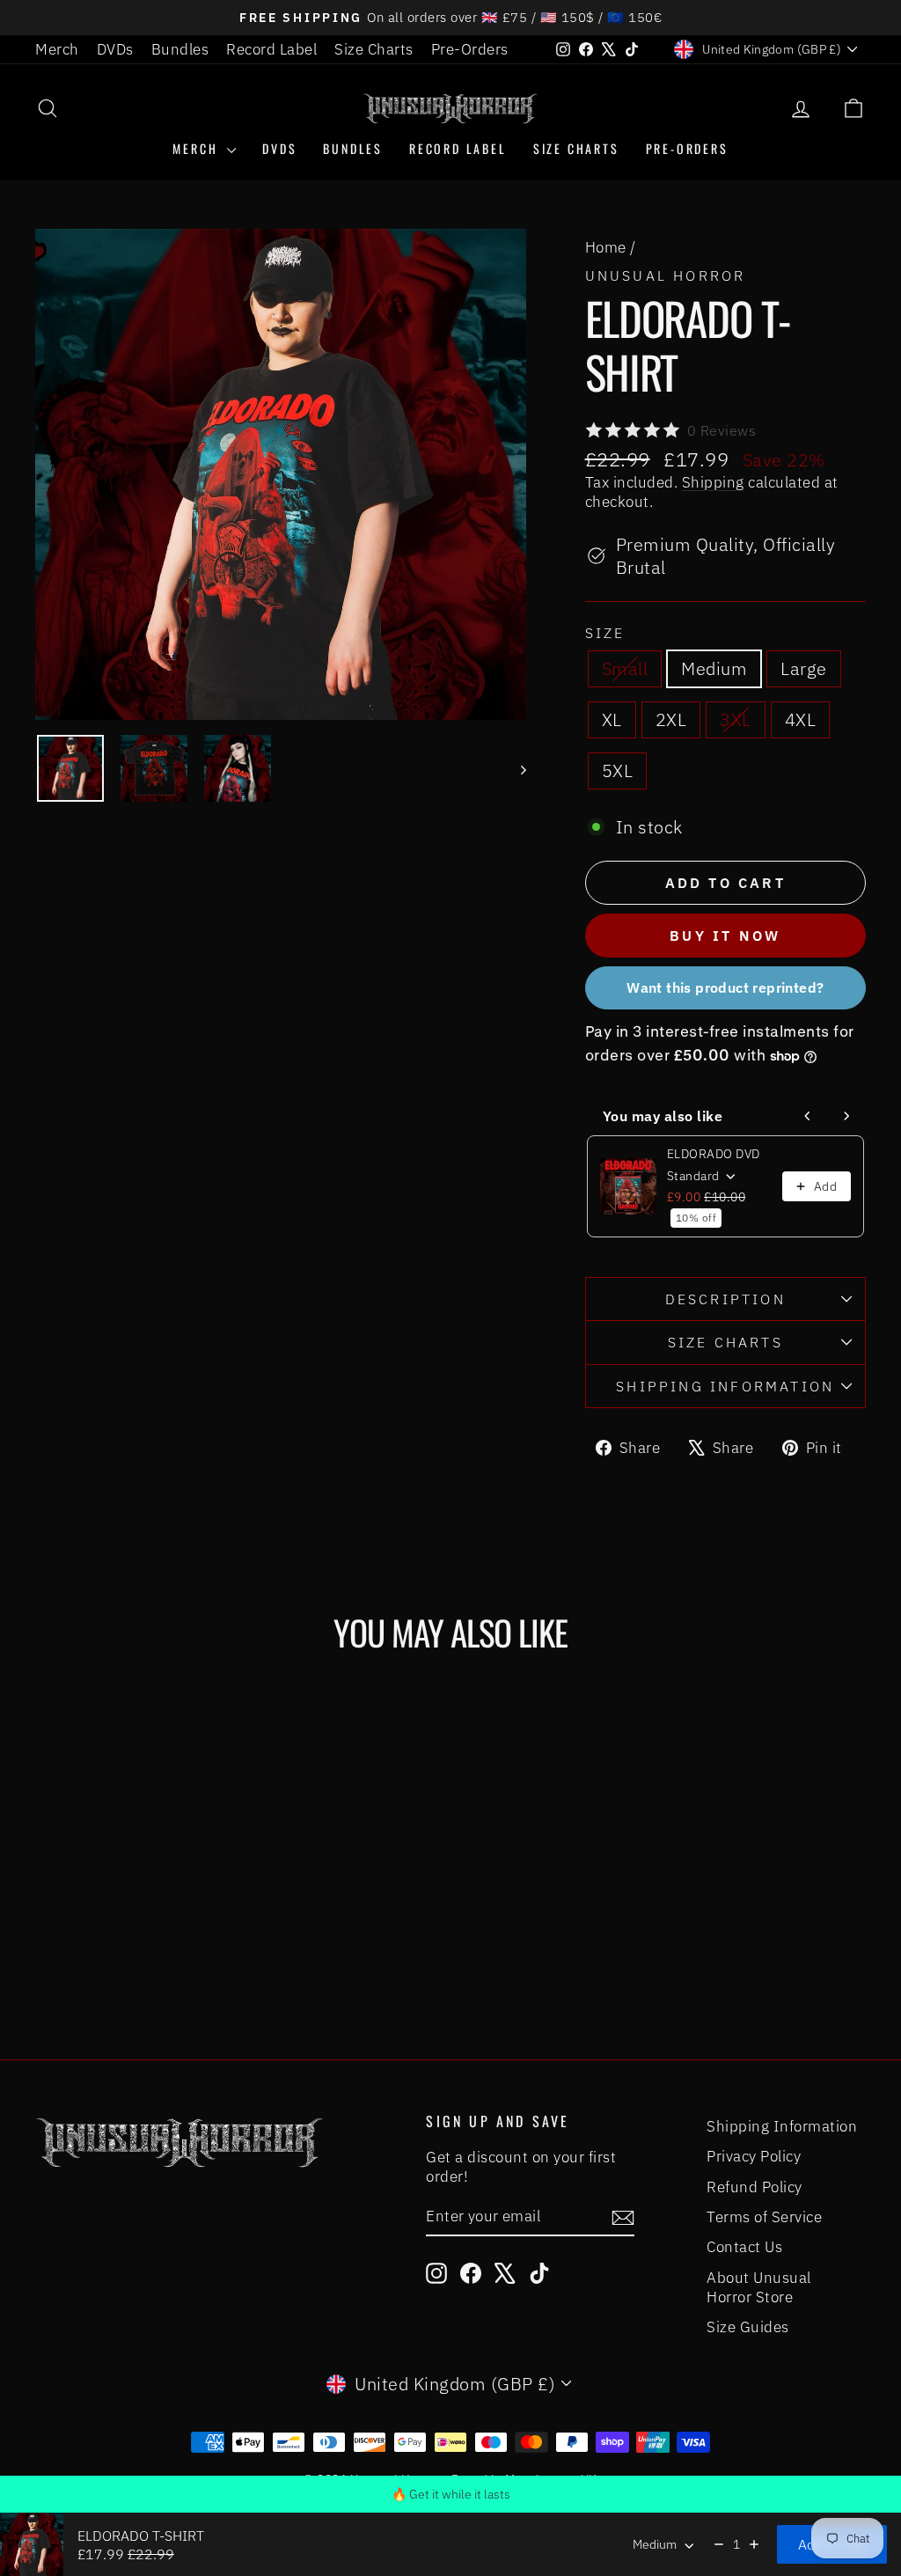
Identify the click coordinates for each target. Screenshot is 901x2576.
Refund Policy (754, 2187)
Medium (714, 668)
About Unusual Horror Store (759, 2287)
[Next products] (846, 1116)
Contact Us (744, 2247)
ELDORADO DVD (714, 1154)
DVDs (115, 49)
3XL (736, 719)
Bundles (180, 49)
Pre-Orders (470, 49)
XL (612, 719)
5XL (618, 771)
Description (725, 1299)
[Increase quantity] (754, 2544)
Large (804, 668)
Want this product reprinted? (725, 987)
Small (625, 668)
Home (606, 247)
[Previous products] (808, 1116)
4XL (801, 719)
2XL (671, 719)
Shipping (713, 482)
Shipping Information (782, 2126)
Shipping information (725, 1386)
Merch (57, 49)
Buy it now (725, 936)
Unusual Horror (666, 275)
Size (605, 633)
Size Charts (374, 49)
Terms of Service (764, 2217)
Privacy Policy (754, 2156)
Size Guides (748, 2327)
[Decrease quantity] (719, 2544)
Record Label (271, 49)
